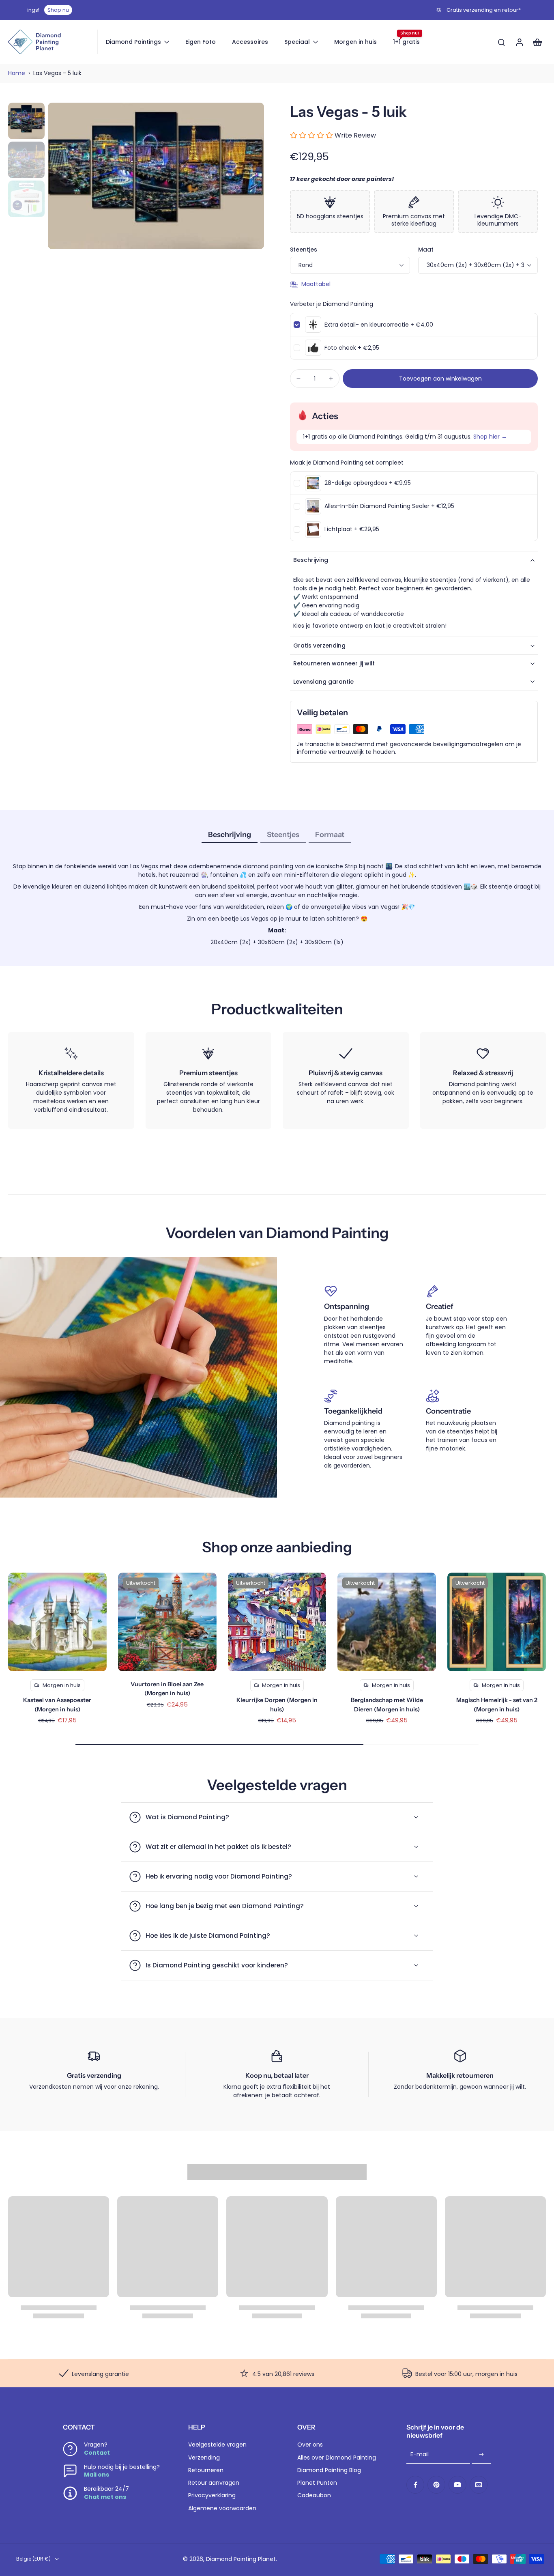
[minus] (298, 379)
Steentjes (304, 250)
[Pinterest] (436, 2485)
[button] (440, 379)
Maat (426, 250)
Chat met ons (105, 2497)
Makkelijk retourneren (460, 2075)
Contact (97, 2453)
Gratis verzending (94, 2075)
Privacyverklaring (212, 2495)
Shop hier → (490, 437)
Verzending (204, 2458)
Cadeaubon (314, 2495)
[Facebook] (415, 2485)
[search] (501, 42)
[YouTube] (457, 2485)
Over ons (310, 2445)
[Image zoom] (156, 176)
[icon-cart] (537, 42)
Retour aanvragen (214, 2483)
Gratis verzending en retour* (282, 10)
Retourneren (206, 2470)
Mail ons (97, 2475)
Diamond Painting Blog (329, 2470)
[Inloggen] (519, 42)
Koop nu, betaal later (277, 2075)
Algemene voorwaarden (222, 2508)
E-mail (420, 2454)
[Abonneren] (481, 2455)
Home (17, 73)
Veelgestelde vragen (217, 2445)
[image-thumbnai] (26, 121)
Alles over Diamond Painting (337, 2458)
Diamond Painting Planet (241, 2559)
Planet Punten (317, 2483)
